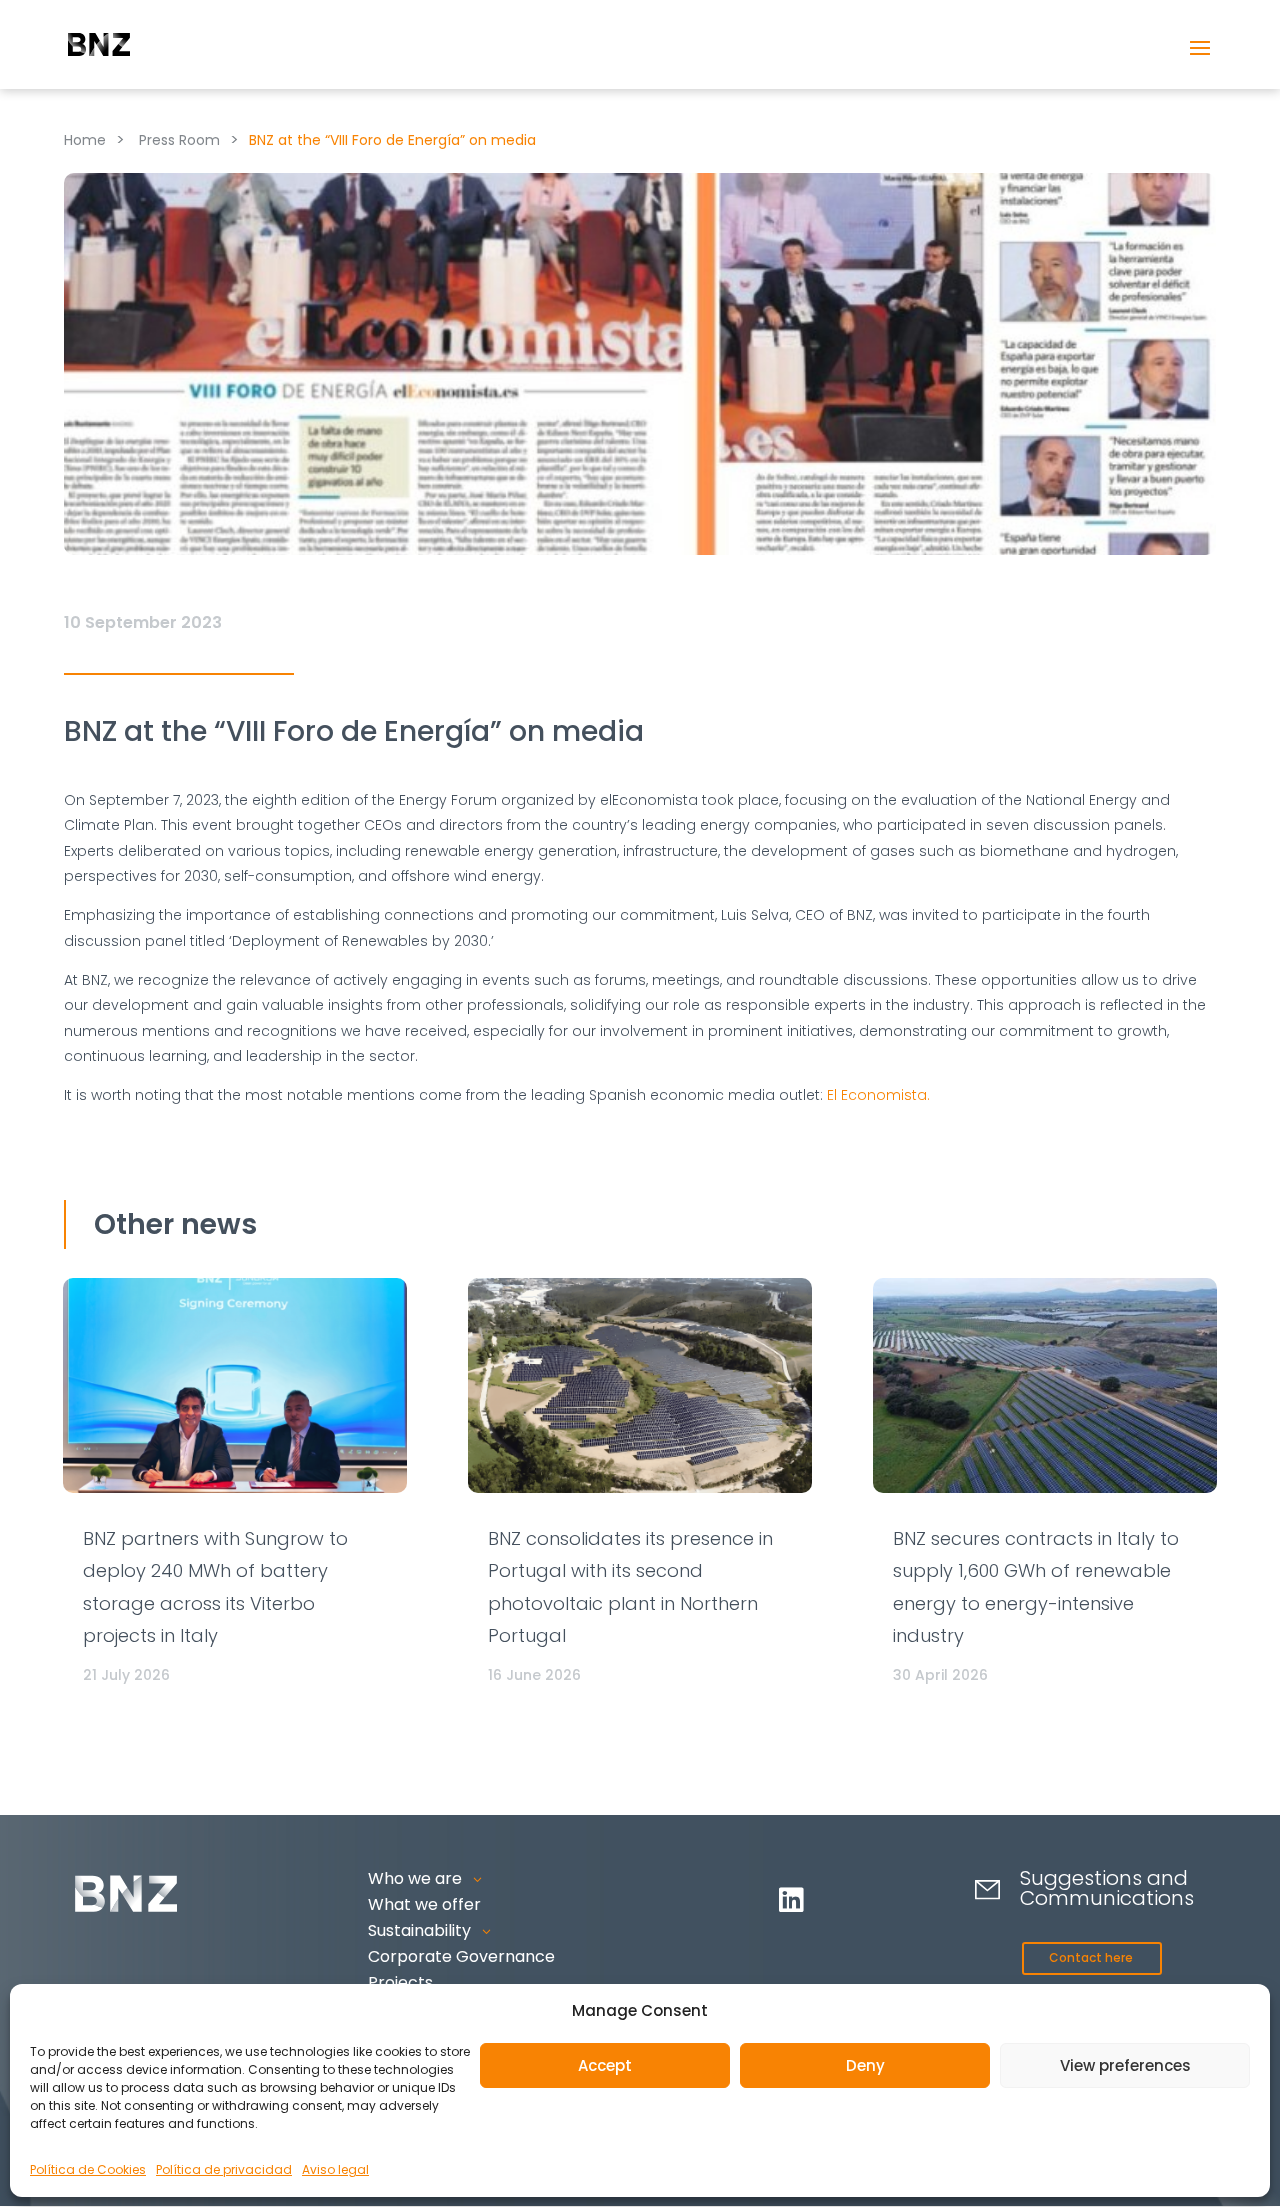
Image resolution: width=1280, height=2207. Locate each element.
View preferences (1125, 2065)
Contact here (1091, 1957)
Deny (865, 2065)
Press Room (179, 140)
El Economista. (878, 1095)
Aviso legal (335, 2169)
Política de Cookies (88, 2169)
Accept (605, 2065)
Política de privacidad (224, 2169)
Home (85, 140)
